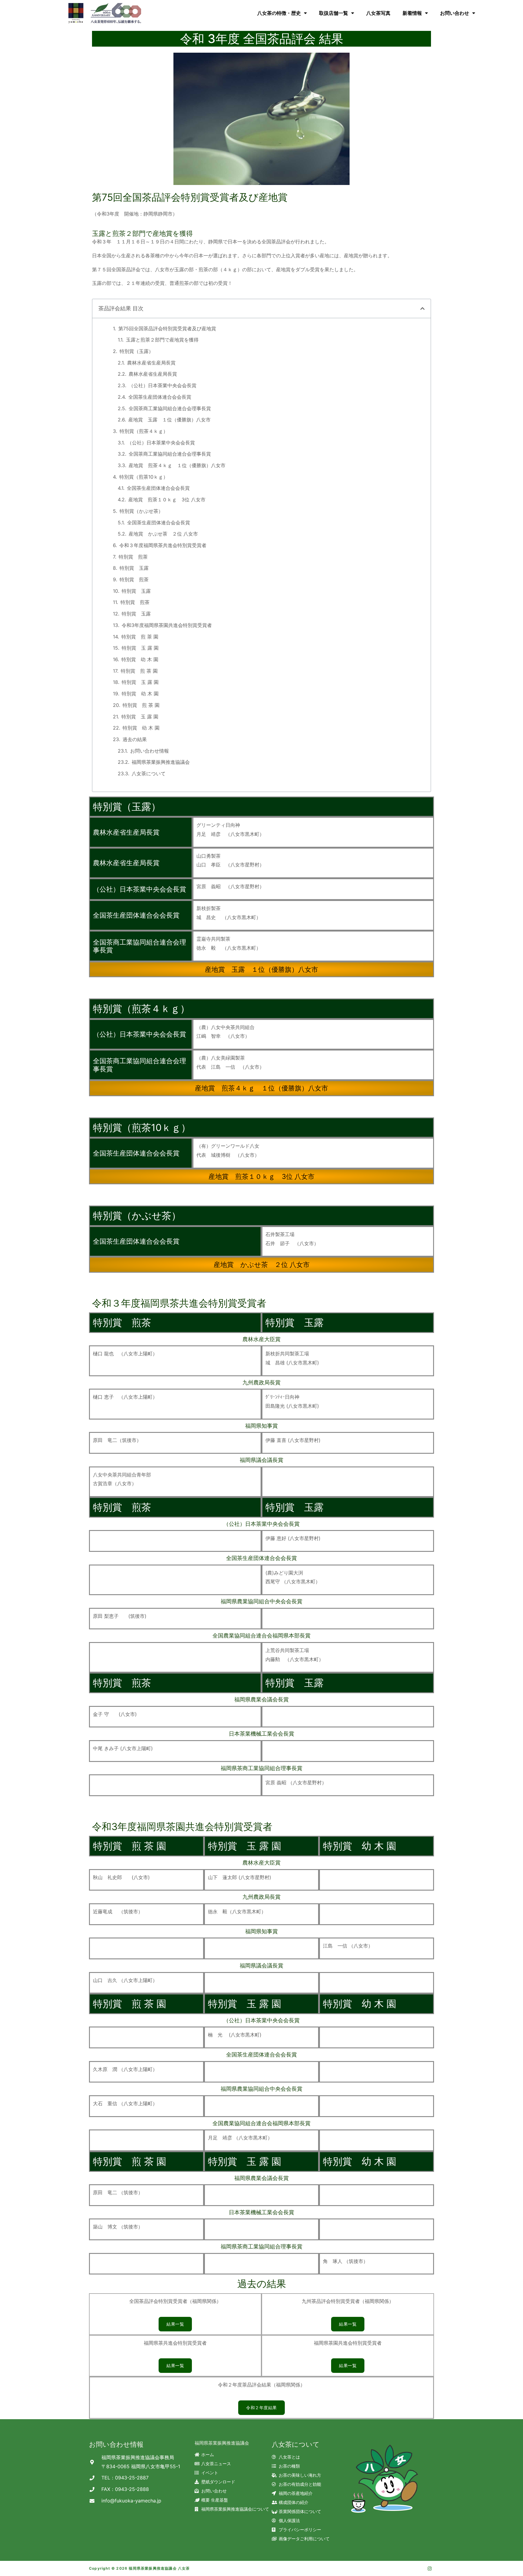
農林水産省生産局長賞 (151, 363)
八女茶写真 (378, 13)
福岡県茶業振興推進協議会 (161, 762)
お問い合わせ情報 (150, 751)
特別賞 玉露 (134, 568)
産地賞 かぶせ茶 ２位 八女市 (163, 534)
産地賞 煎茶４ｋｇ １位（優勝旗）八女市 (177, 465)
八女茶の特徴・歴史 (279, 13)
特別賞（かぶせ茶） (141, 511)
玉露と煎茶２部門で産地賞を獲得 (162, 340)
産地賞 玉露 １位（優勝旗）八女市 (169, 420)
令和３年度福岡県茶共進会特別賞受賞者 (163, 545)
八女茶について (149, 773)
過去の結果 (135, 739)
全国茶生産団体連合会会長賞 (160, 397)
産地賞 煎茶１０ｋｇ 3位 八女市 (167, 500)
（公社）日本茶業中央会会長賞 (163, 385)
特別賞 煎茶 (133, 557)
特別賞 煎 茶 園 (140, 637)
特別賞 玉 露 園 (140, 648)
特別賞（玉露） (137, 351)
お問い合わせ (455, 13)
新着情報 (412, 13)
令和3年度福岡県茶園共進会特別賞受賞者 (167, 625)
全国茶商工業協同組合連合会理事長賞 (170, 408)
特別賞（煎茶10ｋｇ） (144, 477)
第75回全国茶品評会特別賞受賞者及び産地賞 (167, 328)
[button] (423, 308)
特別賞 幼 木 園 (140, 659)
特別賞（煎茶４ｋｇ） (144, 431)
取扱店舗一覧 (334, 13)
